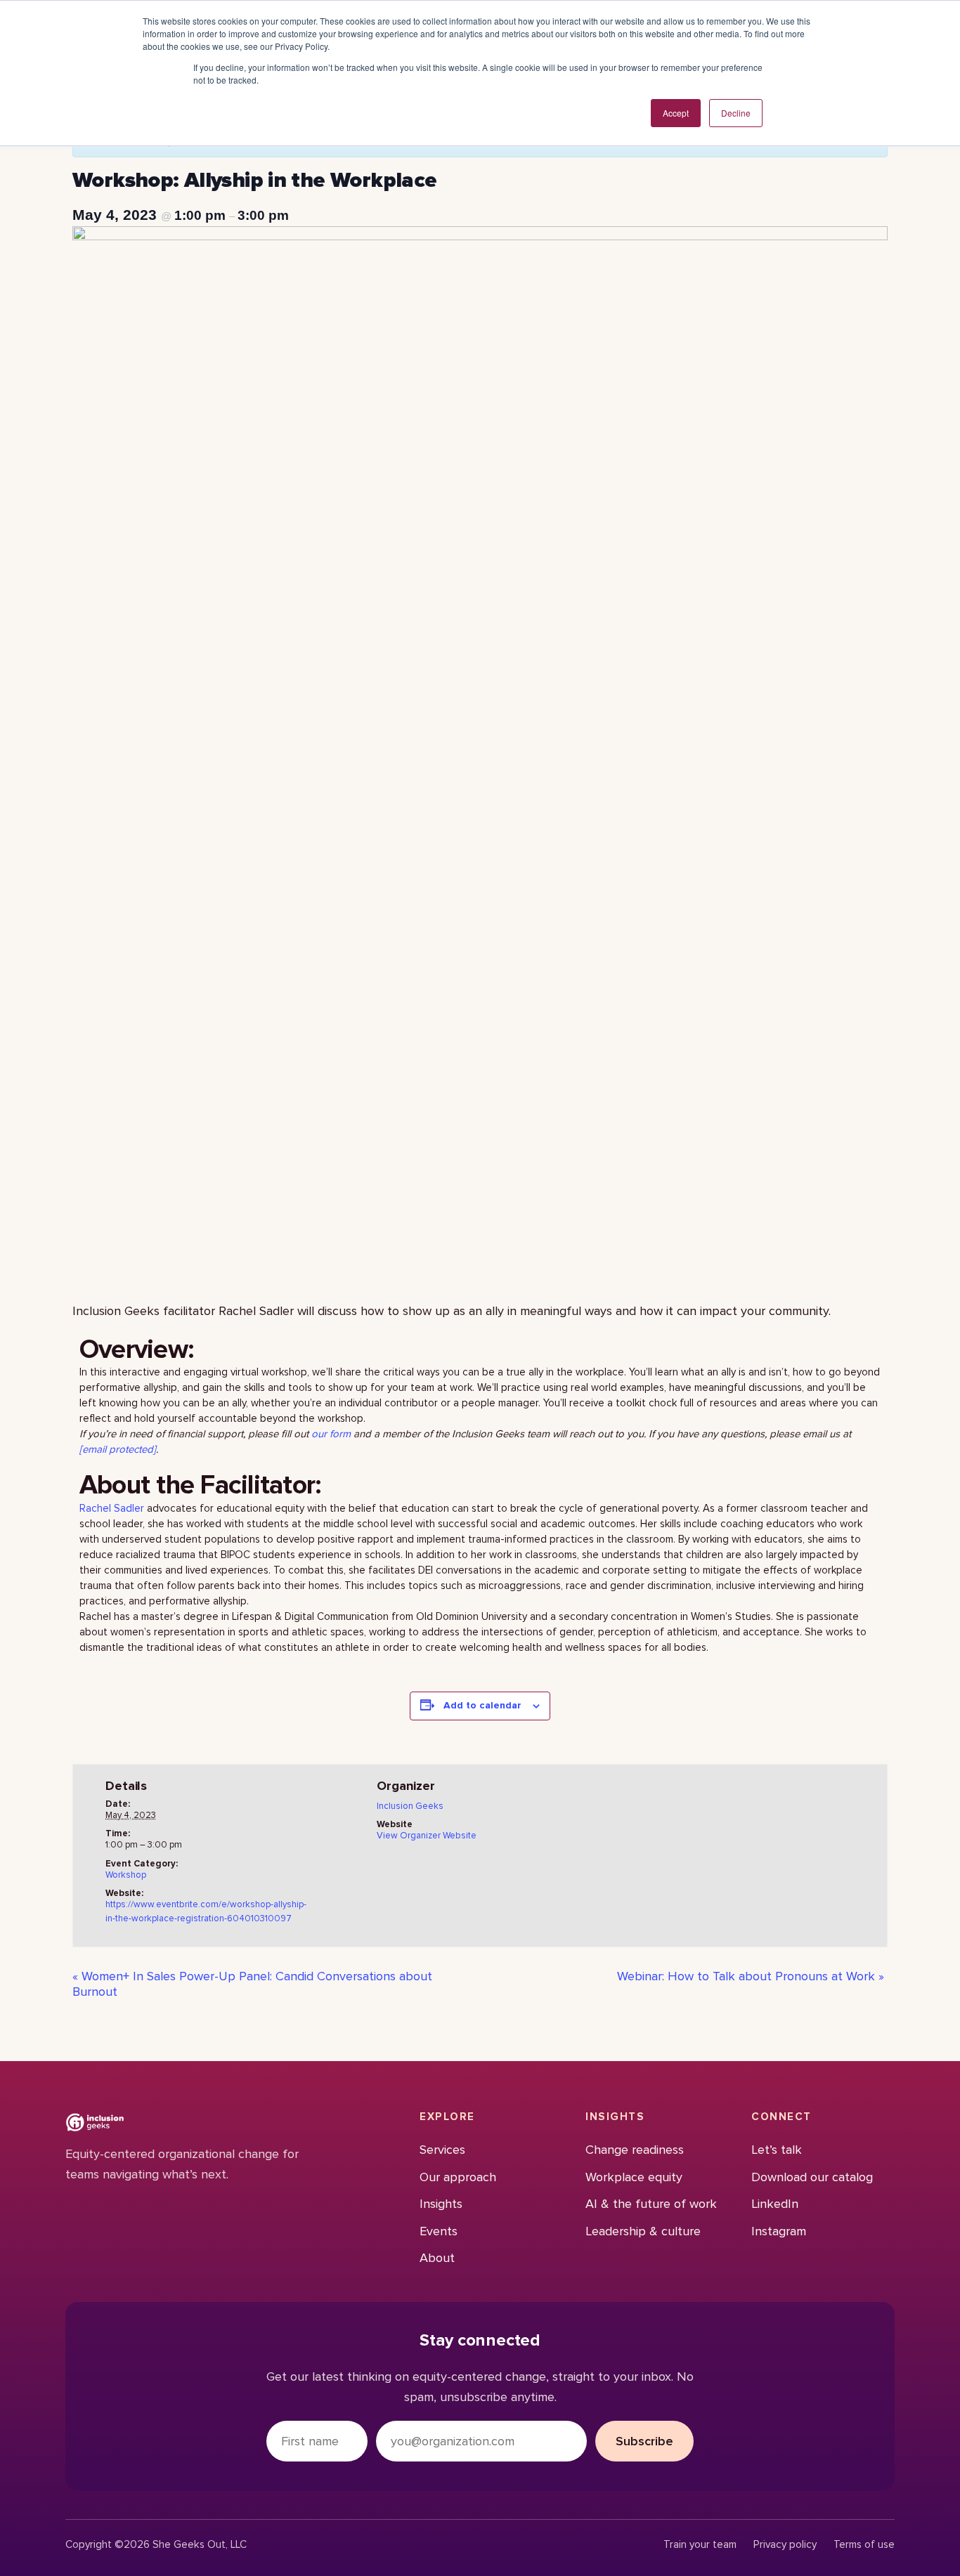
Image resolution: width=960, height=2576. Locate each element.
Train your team (700, 2545)
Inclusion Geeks (410, 1806)
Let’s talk (777, 2150)
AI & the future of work (651, 2204)
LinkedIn (775, 2204)
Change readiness (635, 2150)
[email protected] (118, 1449)
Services (442, 2150)
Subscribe (644, 2441)
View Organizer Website (427, 1836)
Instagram (779, 2231)
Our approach (458, 2177)
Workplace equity (634, 2177)
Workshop (126, 1875)
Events (439, 2231)
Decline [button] (736, 113)
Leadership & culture (643, 2231)
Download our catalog (812, 2177)
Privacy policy (785, 2545)
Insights (441, 2204)
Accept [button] (676, 113)
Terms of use (864, 2545)
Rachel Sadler (113, 1508)
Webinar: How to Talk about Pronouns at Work (751, 1976)
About (437, 2258)
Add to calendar (482, 1705)
